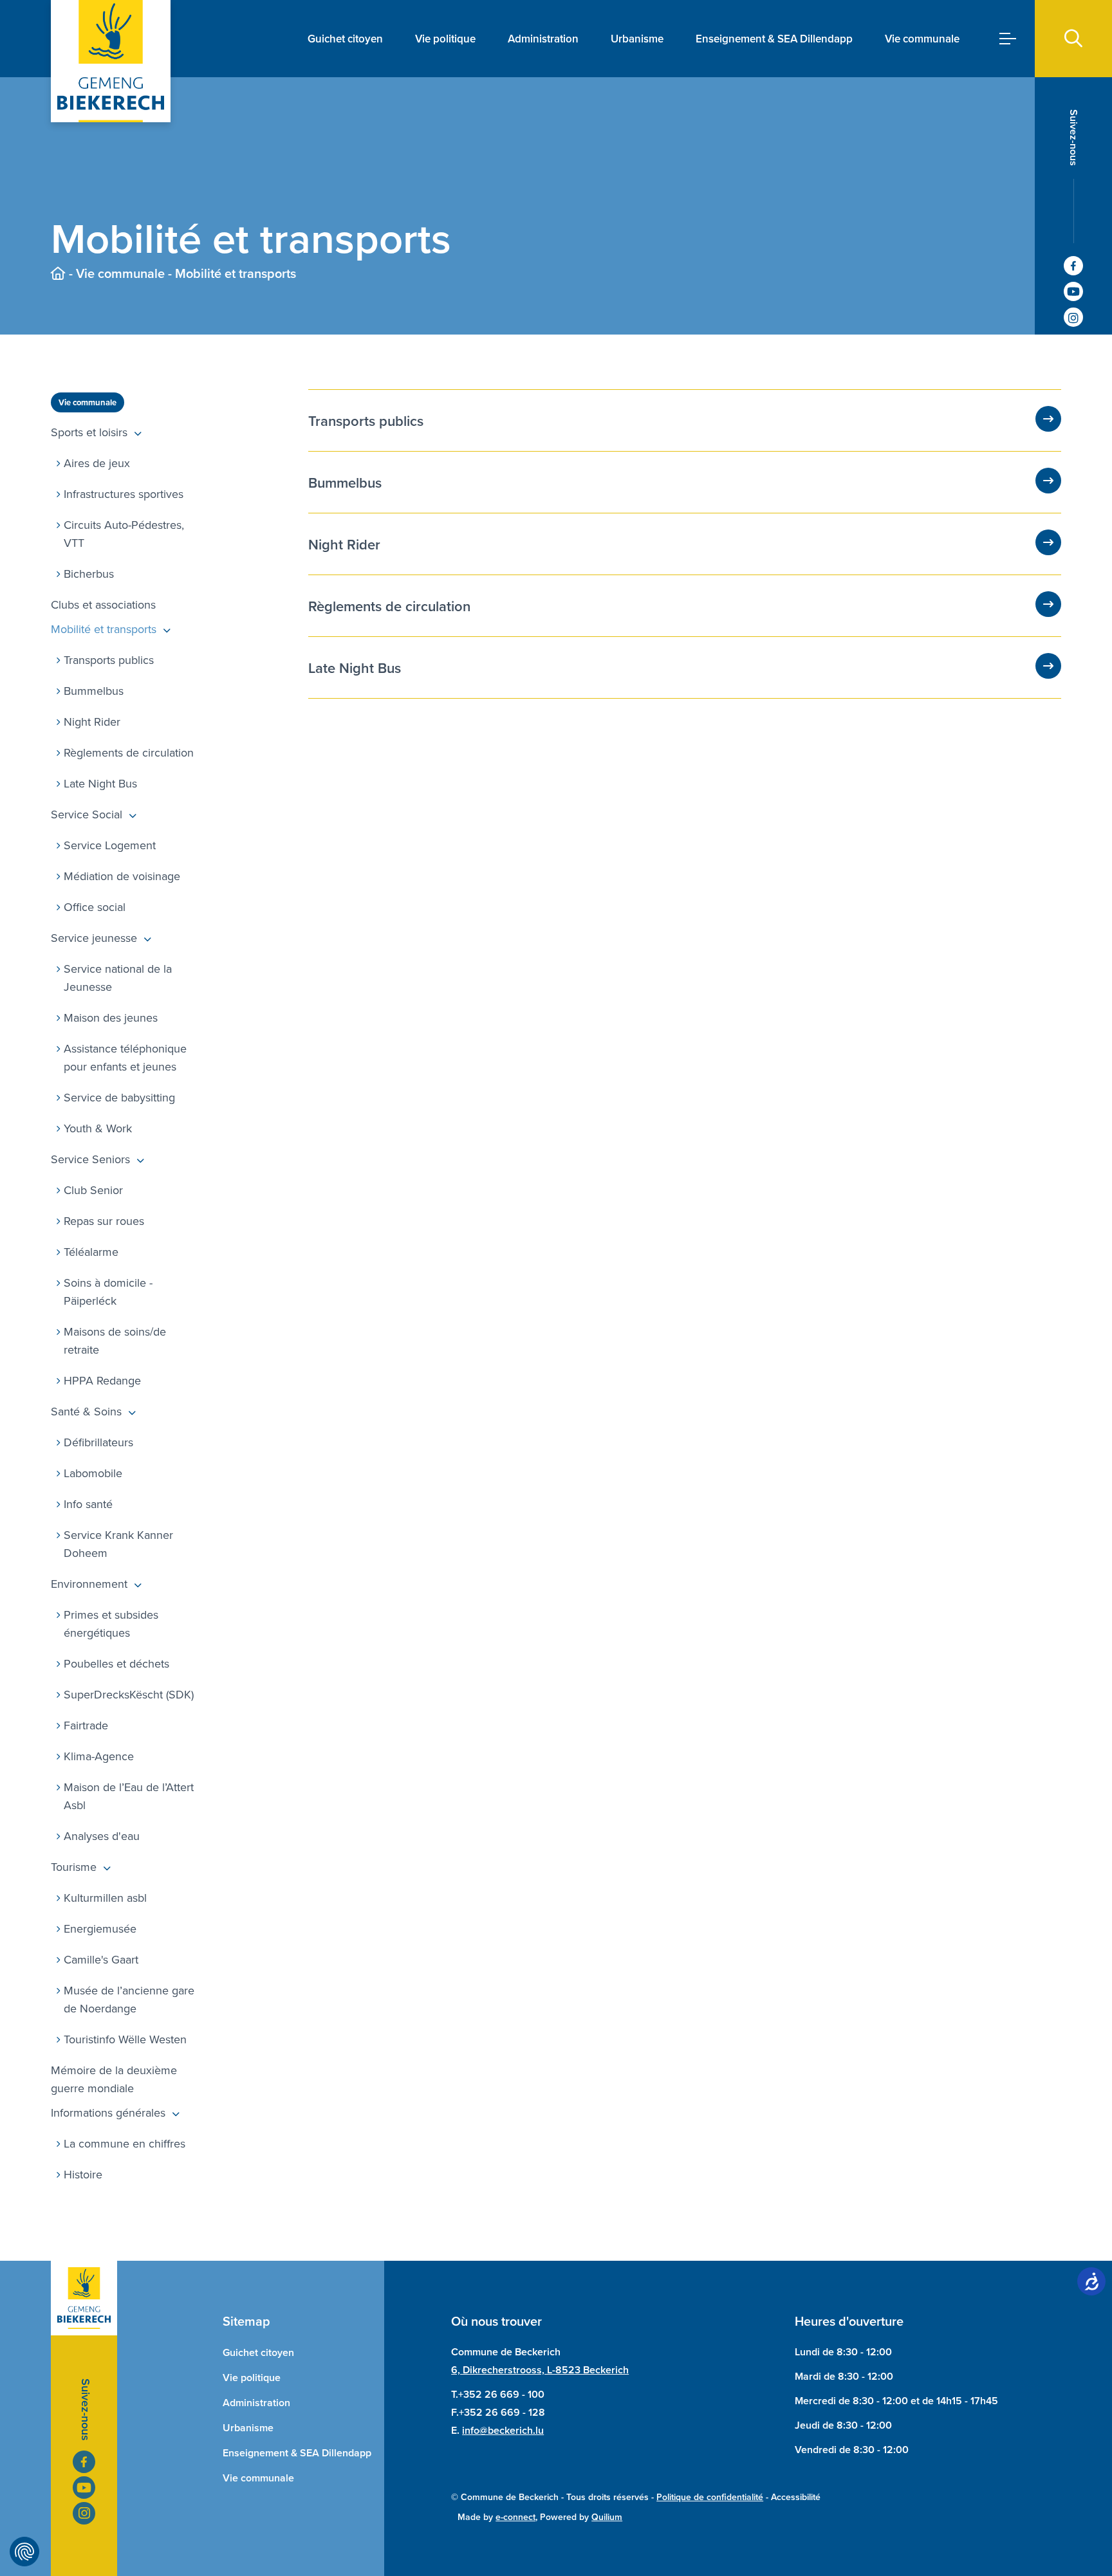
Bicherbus (89, 574)
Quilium (607, 2517)
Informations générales (108, 2112)
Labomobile (93, 1473)
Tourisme (74, 1867)
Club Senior (93, 1190)
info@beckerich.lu (503, 2430)
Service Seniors (90, 1159)
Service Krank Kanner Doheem (118, 1544)
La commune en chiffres (125, 2143)
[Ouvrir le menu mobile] (1008, 39)
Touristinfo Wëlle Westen (125, 2039)
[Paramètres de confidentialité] (24, 2552)
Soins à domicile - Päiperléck (108, 1292)
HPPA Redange (102, 1380)
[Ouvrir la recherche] (1073, 39)
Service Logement (110, 845)
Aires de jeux (97, 463)
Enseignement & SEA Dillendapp (774, 39)
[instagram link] (1073, 317)
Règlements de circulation (129, 752)
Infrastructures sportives (124, 494)
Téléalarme (91, 1252)
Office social (95, 907)
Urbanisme (637, 39)
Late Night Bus (100, 783)
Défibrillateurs (98, 1442)
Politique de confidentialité (710, 2497)
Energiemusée (100, 1928)
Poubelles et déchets (116, 1663)
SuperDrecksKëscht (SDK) (129, 1694)
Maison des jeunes (111, 1017)
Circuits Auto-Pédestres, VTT (124, 534)
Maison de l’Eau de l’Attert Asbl (129, 1796)
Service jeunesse (94, 938)
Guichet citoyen (345, 39)
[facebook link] (1073, 266)
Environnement (89, 1584)
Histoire (83, 2174)
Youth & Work (98, 1128)
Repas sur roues (104, 1221)
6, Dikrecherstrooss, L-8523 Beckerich (540, 2370)
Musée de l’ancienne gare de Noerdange (129, 1999)
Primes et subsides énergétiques (111, 1624)
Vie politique (445, 39)
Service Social (87, 814)
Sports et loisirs (89, 432)
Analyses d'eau (102, 1836)
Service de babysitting (119, 1097)
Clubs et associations (103, 604)
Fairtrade (86, 1725)
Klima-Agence (99, 1756)
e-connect (515, 2517)
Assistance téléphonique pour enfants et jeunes (125, 1057)
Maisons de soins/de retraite (115, 1340)
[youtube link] (1073, 291)
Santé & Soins (86, 1411)
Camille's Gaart (101, 1959)
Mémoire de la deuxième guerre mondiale (114, 2079)
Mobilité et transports (104, 629)
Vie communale (922, 39)
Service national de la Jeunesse (118, 978)
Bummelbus (94, 691)
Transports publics (109, 660)
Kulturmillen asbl (105, 1898)
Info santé (88, 1504)
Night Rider (92, 722)
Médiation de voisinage (122, 876)
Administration (543, 39)
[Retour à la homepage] (58, 273)
